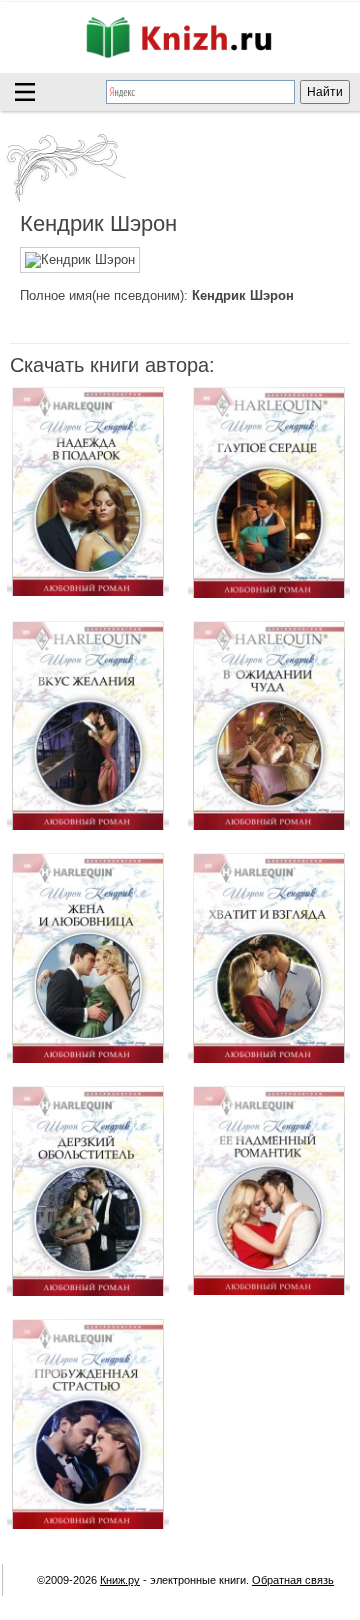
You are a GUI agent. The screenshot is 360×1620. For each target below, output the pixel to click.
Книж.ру (120, 1580)
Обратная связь (293, 1580)
